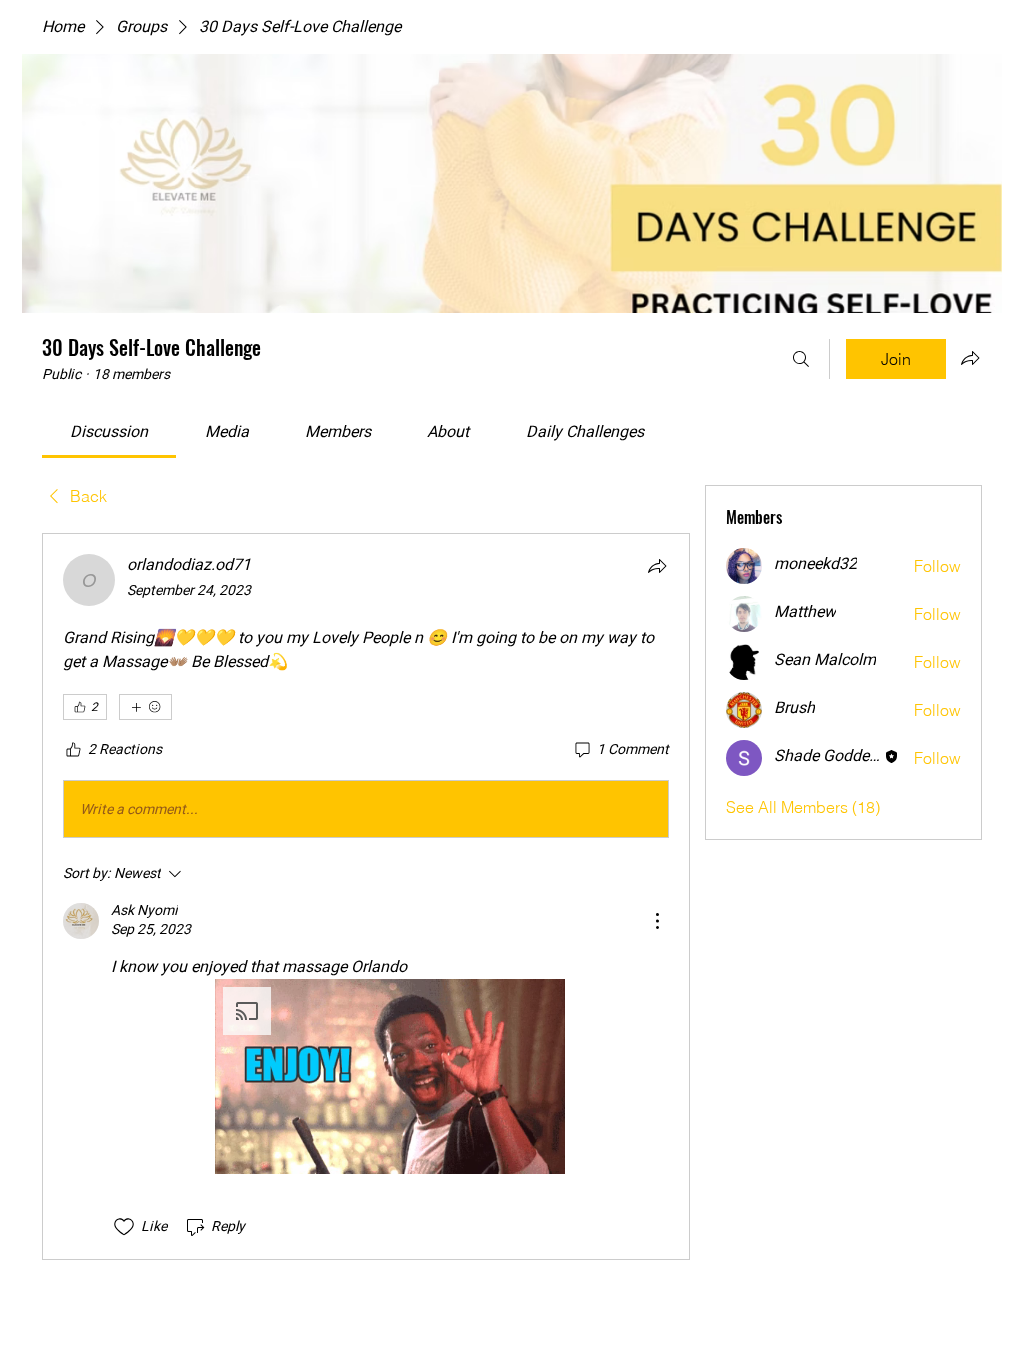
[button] (390, 1076)
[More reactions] (145, 707)
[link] (109, 432)
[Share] (657, 566)
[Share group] (970, 358)
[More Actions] (657, 921)
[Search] (801, 359)
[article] (366, 896)
